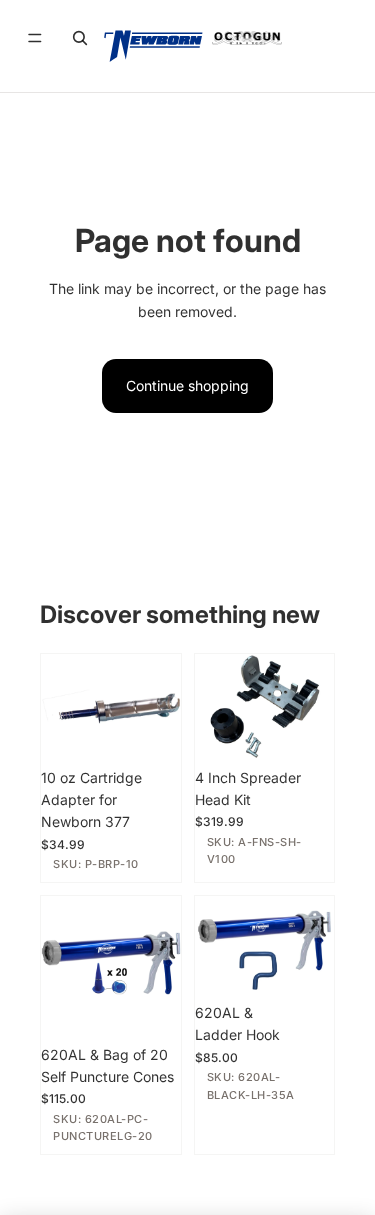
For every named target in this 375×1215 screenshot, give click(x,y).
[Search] (80, 38)
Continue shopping (187, 385)
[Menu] (35, 38)
